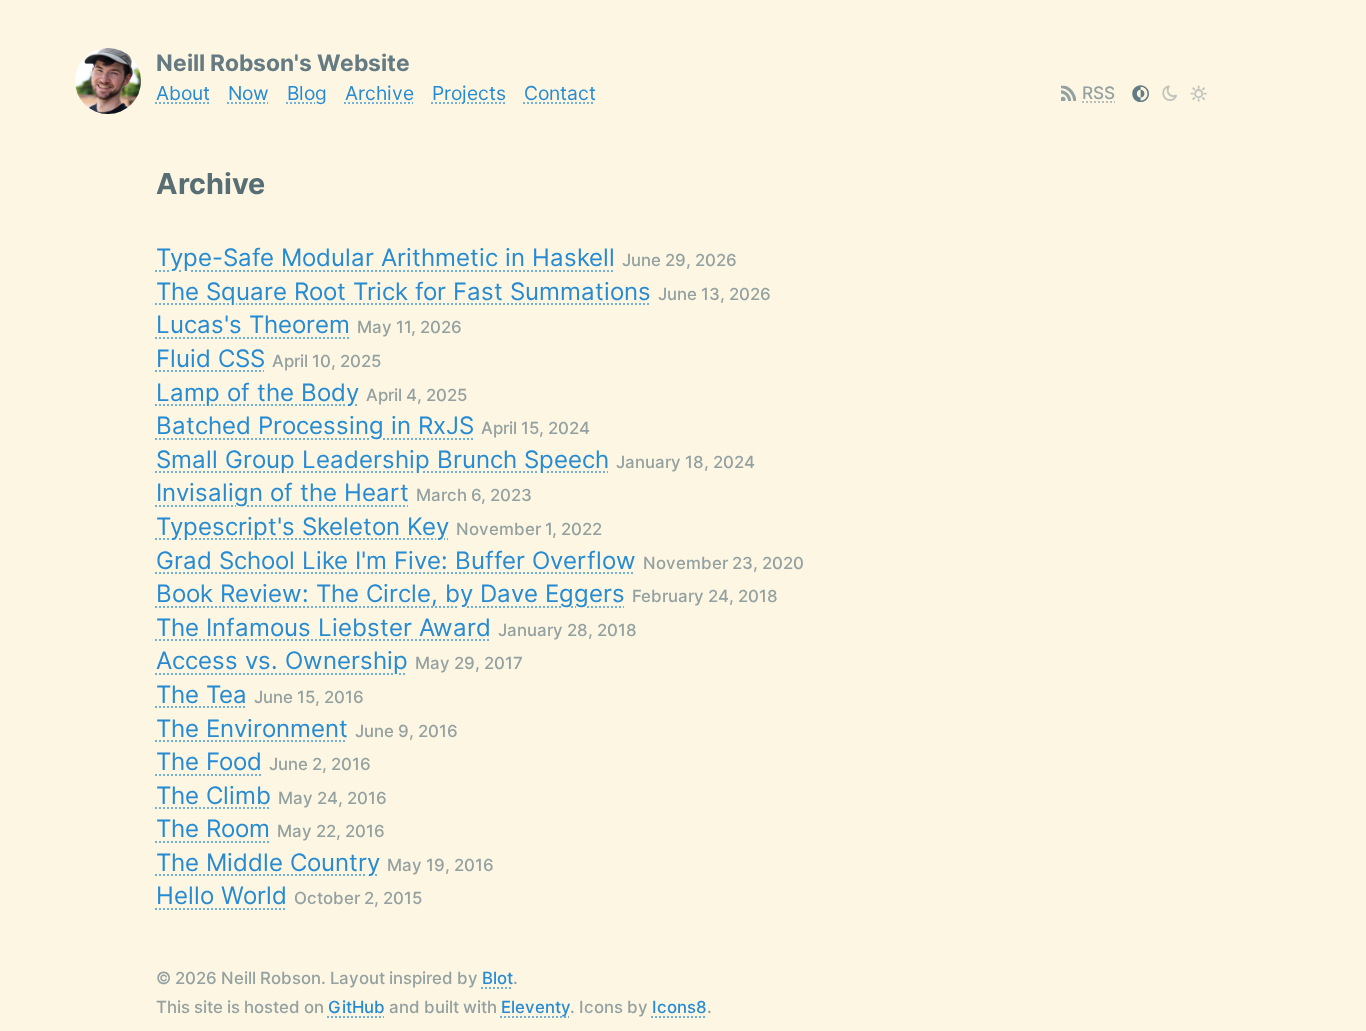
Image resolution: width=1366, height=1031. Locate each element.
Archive (379, 93)
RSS (1098, 92)
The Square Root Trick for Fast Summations (403, 291)
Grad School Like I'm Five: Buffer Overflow (396, 560)
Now (248, 93)
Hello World (221, 895)
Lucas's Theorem (253, 324)
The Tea (201, 694)
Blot (497, 978)
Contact (560, 93)
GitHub (356, 1007)
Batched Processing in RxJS (315, 425)
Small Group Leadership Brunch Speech (382, 459)
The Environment (252, 728)
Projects (469, 93)
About (183, 93)
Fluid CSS (210, 358)
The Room (213, 828)
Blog (307, 93)
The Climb (213, 795)
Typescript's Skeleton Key (302, 526)
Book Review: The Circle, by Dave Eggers (390, 593)
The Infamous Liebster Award (323, 627)
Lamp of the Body (257, 392)
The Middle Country (268, 862)
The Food (209, 761)
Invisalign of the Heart (282, 492)
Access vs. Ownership (282, 660)
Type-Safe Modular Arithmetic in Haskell (385, 257)
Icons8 (679, 1007)
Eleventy (535, 1007)
